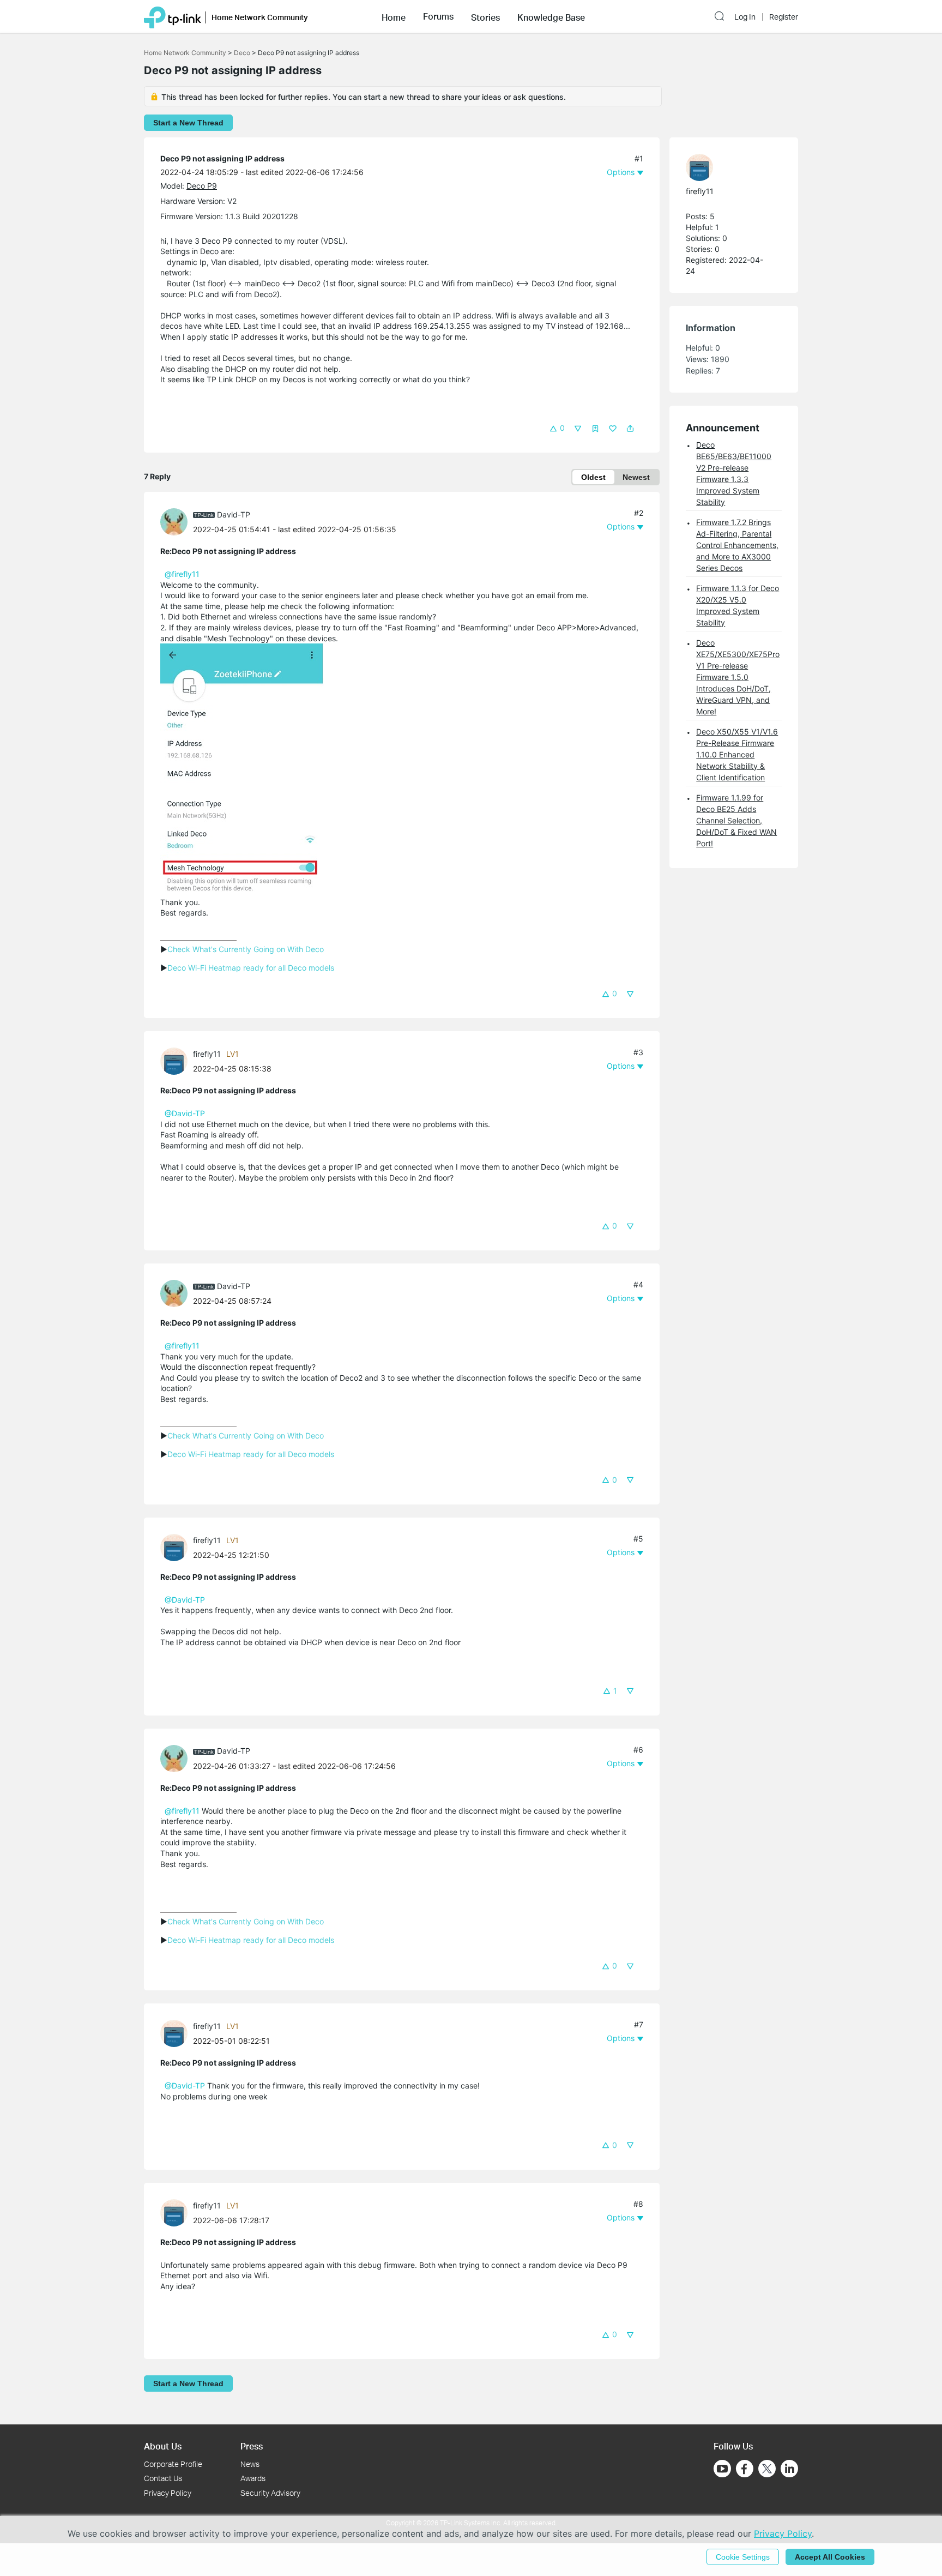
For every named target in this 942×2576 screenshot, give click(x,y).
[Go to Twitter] (767, 2470)
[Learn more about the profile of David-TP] (177, 521)
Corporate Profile (173, 2464)
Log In (745, 17)
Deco (242, 53)
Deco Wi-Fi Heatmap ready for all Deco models (251, 968)
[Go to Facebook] (745, 2469)
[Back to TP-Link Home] (173, 16)
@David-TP (185, 1113)
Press (252, 2446)
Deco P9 (202, 186)
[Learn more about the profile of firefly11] (177, 1060)
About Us (163, 2446)
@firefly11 (182, 574)
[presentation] (174, 522)
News (250, 2464)
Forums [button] (438, 16)
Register (784, 17)
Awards (253, 2478)
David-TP (234, 514)
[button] (394, 16)
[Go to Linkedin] (789, 2469)
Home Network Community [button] (260, 17)
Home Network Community (185, 53)
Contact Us (163, 2478)
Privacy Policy (168, 2493)
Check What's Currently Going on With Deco (246, 949)
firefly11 (207, 1054)
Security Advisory (270, 2493)
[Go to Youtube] (722, 2469)
